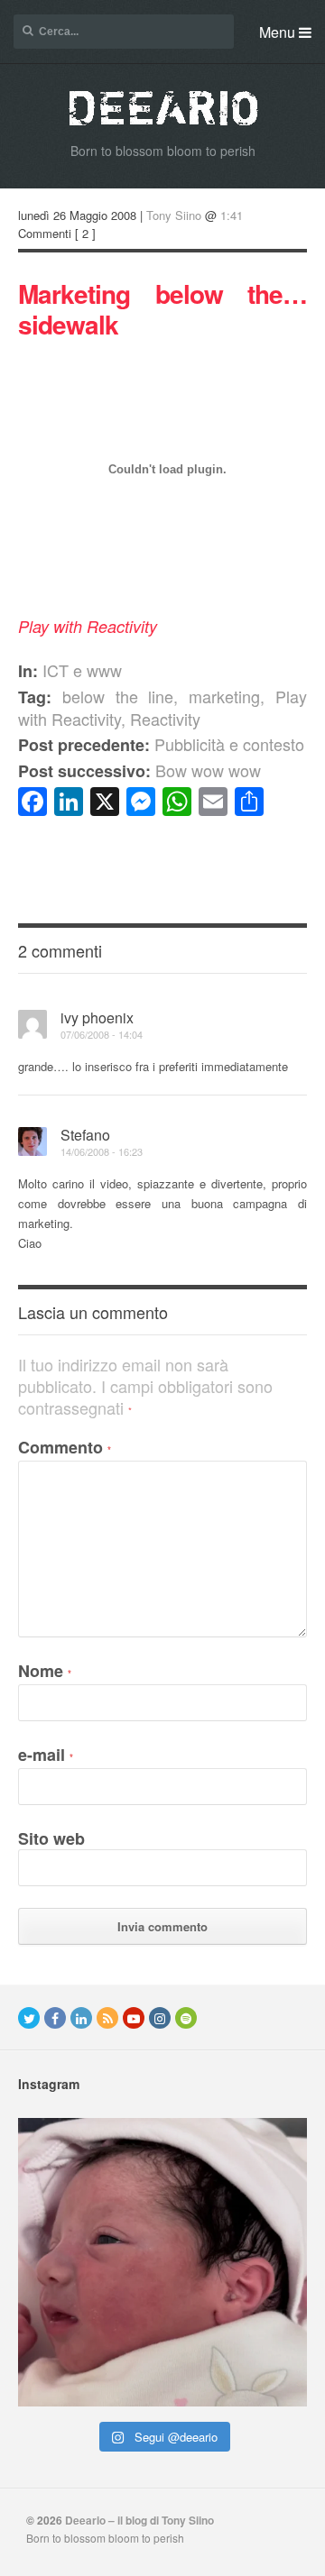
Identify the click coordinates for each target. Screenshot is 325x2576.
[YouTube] (134, 2018)
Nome (45, 1671)
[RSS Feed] (107, 2018)
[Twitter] (29, 2018)
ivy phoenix (97, 1018)
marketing (224, 696)
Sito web (51, 1838)
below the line (118, 696)
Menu (279, 32)
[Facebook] (55, 2018)
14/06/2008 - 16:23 (102, 1151)
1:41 (232, 215)
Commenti (45, 233)
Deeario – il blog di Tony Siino (139, 2520)
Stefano (85, 1135)
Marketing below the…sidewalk (162, 309)
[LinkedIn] (81, 2018)
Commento (65, 1447)
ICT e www (82, 670)
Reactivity (165, 719)
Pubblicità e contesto (161, 744)
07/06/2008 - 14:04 (102, 1034)
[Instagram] (160, 2018)
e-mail (46, 1755)
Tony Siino (174, 215)
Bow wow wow (139, 770)
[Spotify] (186, 2018)
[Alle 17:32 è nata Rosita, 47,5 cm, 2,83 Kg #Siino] (162, 2262)
